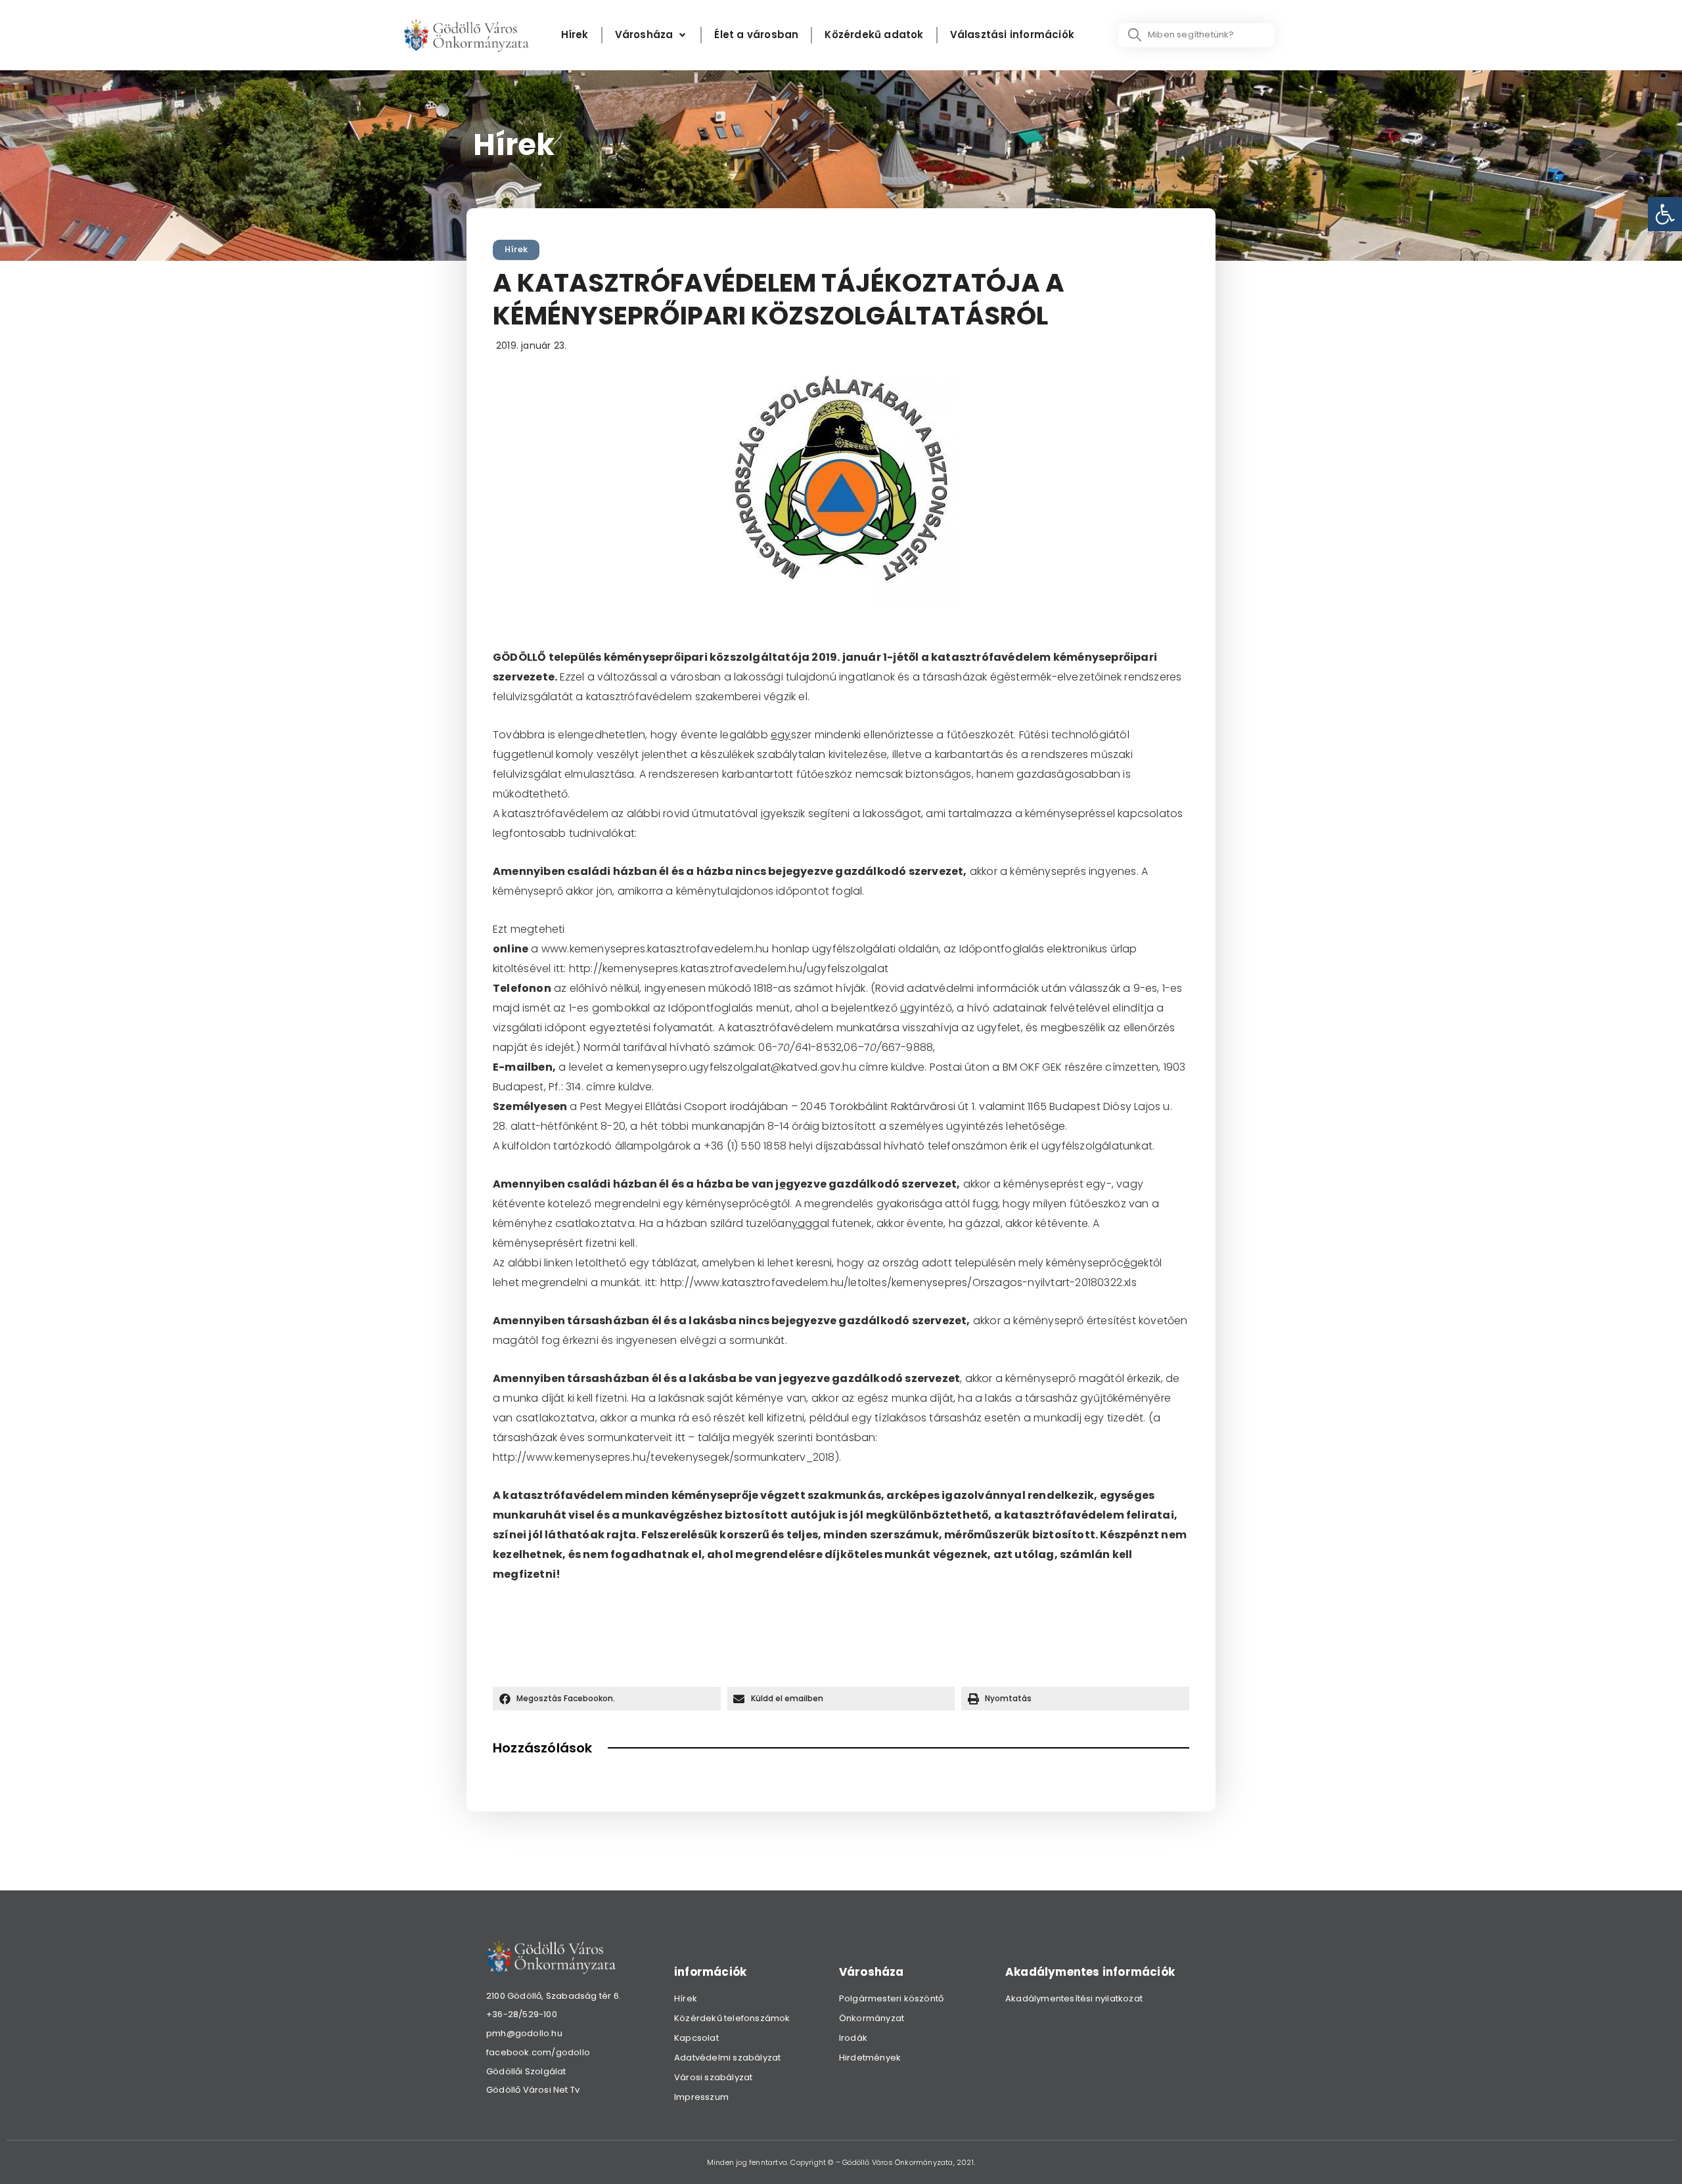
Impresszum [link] (701, 2097)
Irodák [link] (853, 2038)
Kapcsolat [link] (696, 2038)
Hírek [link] (516, 249)
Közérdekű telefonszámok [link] (732, 2018)
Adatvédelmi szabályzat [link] (727, 2058)
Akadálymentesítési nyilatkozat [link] (1074, 1998)
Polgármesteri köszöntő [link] (891, 1998)
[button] (607, 1699)
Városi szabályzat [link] (713, 2077)
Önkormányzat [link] (872, 2018)
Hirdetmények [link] (870, 2058)
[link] (1665, 214)
